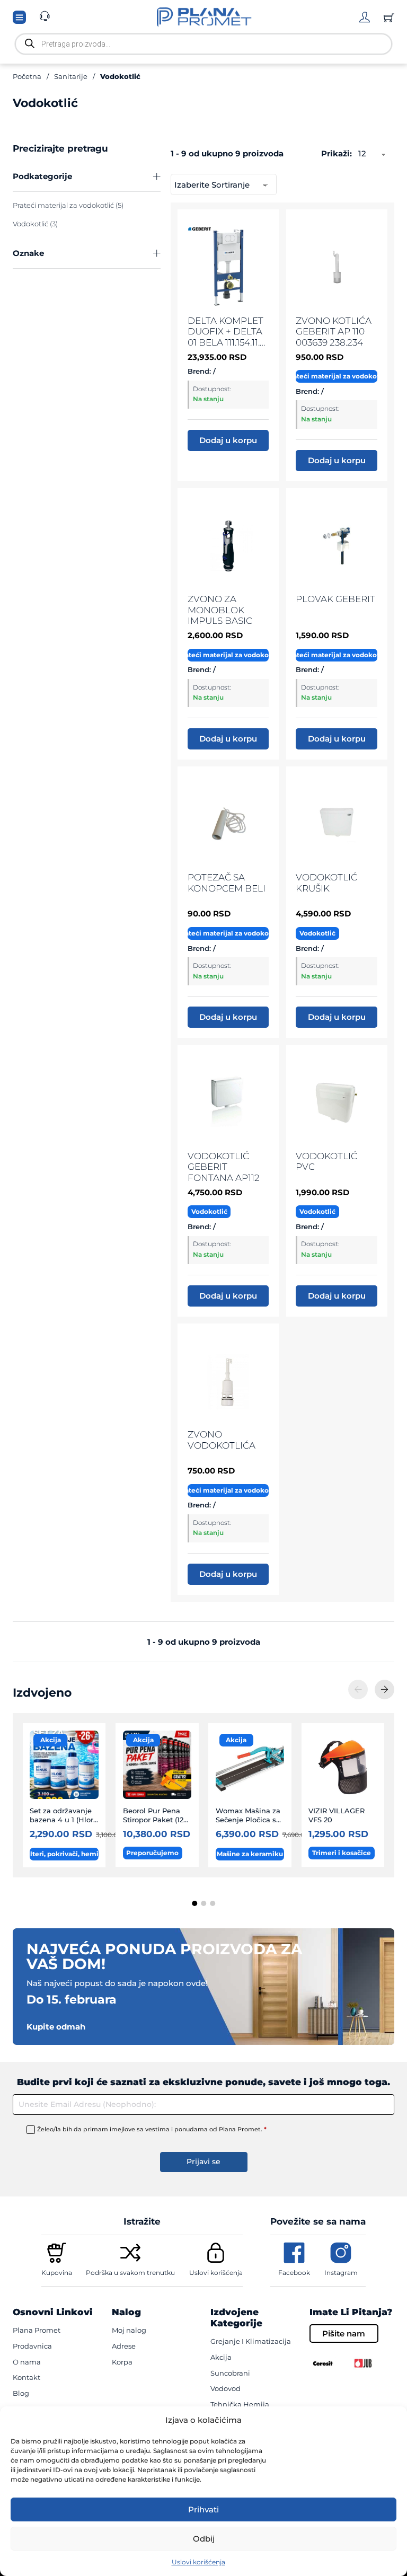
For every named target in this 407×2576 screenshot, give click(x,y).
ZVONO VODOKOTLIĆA (222, 1439)
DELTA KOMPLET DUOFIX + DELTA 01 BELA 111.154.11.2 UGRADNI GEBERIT (226, 342)
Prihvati (203, 2509)
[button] (87, 177)
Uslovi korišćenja (198, 2562)
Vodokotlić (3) (35, 224)
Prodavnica (32, 2346)
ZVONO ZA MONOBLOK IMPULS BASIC (220, 610)
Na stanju (208, 399)
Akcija (51, 1740)
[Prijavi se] (365, 17)
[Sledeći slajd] (384, 1690)
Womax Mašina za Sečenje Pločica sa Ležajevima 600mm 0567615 (248, 1824)
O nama (27, 2362)
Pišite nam (344, 2334)
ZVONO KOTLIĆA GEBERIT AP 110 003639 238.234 (334, 331)
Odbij (204, 2539)
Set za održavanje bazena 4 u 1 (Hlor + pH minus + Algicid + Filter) (61, 1824)
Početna (27, 76)
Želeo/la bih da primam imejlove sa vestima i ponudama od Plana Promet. (152, 2129)
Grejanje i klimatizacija (251, 2341)
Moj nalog (129, 2330)
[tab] (194, 1903)
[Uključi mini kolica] (389, 17)
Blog (21, 2393)
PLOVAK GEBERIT (335, 599)
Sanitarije (71, 76)
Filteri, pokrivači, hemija (64, 1854)
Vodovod (225, 2388)
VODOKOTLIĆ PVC (326, 1161)
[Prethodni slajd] (358, 1690)
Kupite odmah (56, 2027)
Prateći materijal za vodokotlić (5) (68, 205)
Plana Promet (37, 2330)
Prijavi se (203, 2162)
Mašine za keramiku (250, 1854)
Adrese (124, 2346)
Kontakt (26, 2377)
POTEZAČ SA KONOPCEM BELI (227, 882)
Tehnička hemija (240, 2404)
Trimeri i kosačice (342, 1853)
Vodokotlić (317, 933)
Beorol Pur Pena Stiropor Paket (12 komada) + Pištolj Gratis (154, 1824)
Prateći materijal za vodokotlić (336, 376)
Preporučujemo (152, 1853)
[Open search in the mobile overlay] (203, 44)
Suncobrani (230, 2373)
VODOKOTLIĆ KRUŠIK (326, 882)
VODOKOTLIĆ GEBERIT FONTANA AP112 (224, 1167)
